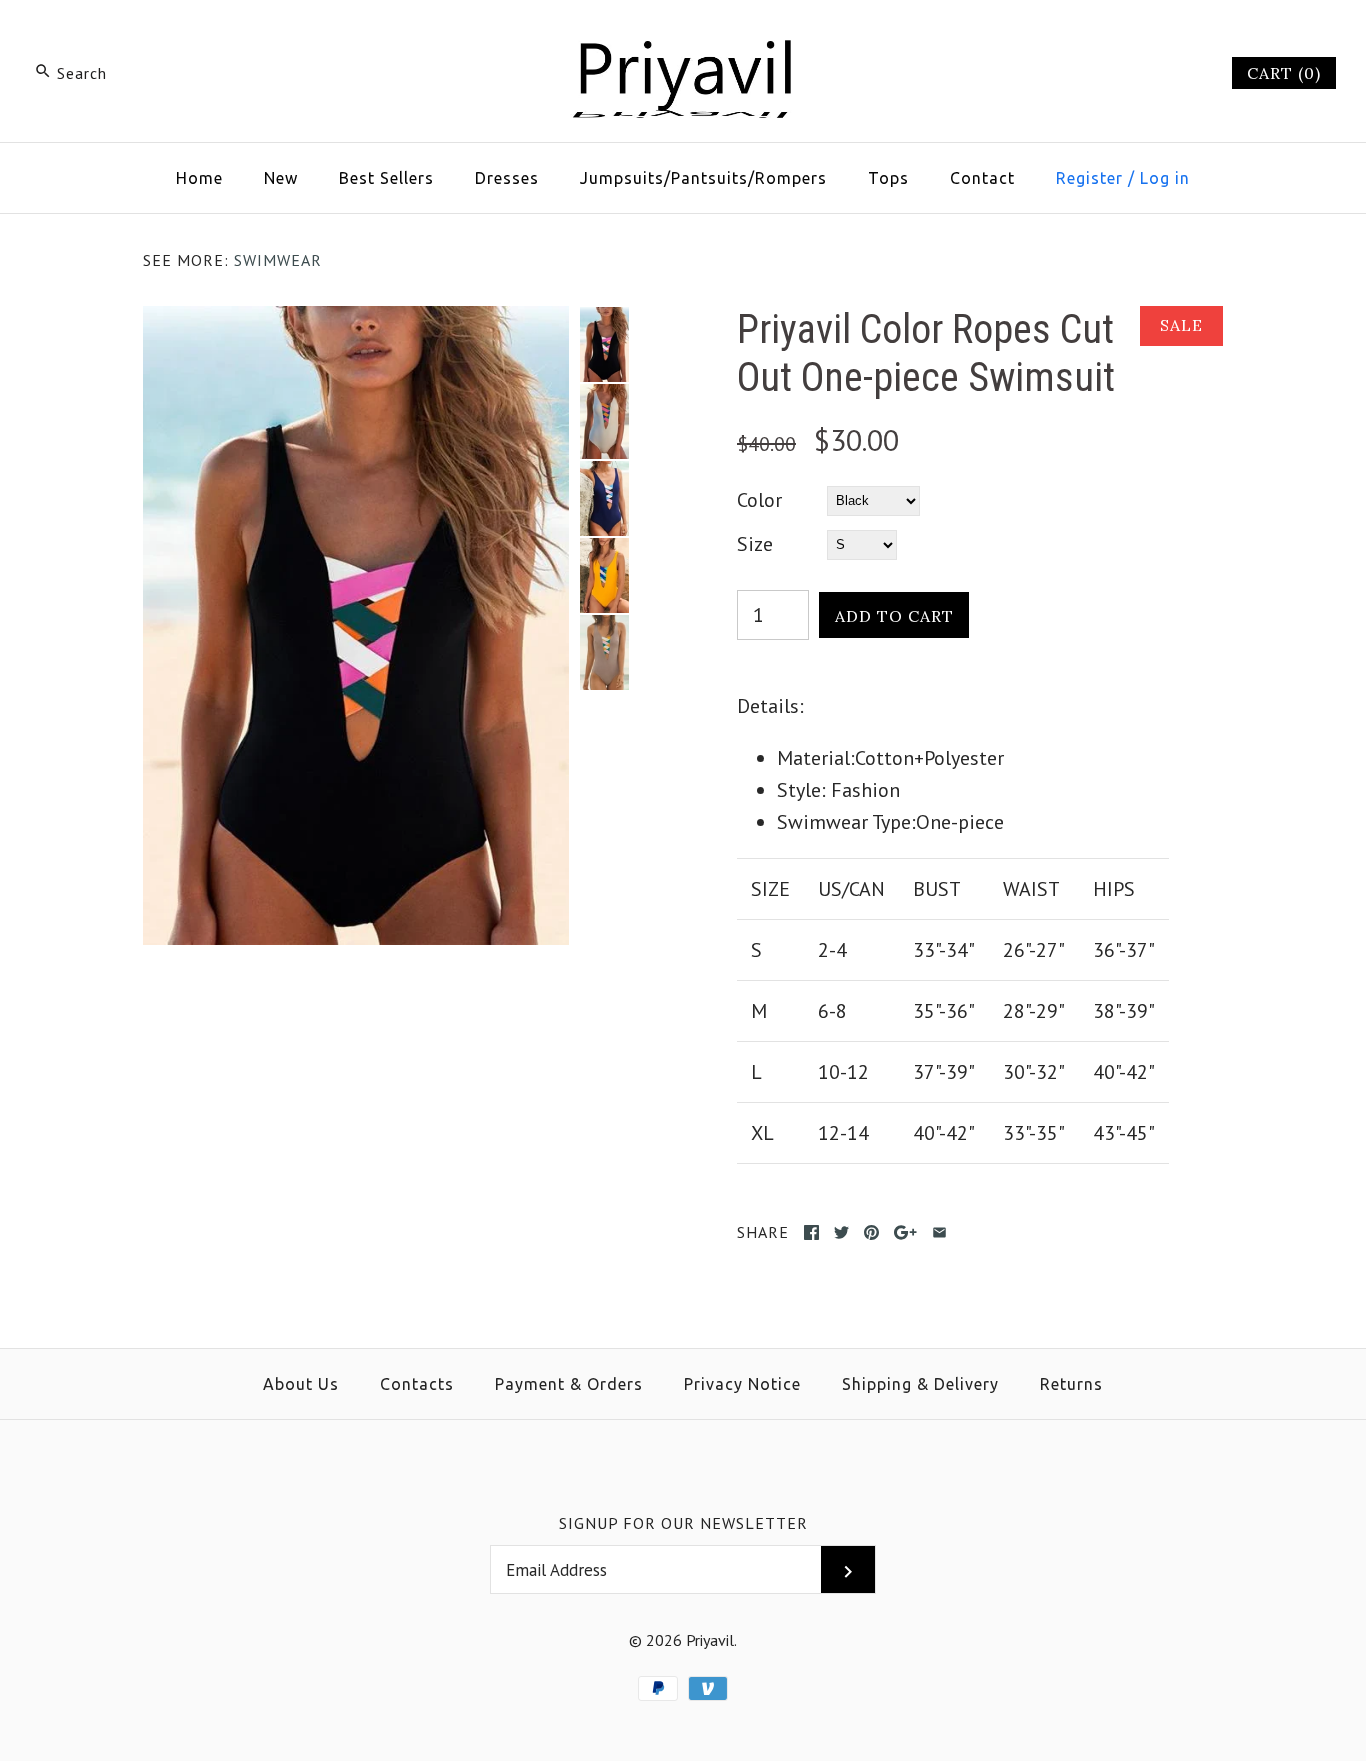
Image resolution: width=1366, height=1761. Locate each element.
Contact (982, 178)
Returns (1071, 1384)
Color (759, 500)
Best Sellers (386, 178)
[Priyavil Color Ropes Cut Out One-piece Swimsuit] (356, 322)
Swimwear (278, 260)
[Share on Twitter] (841, 1232)
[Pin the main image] (871, 1232)
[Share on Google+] (905, 1232)
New (281, 178)
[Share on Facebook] (811, 1232)
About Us (301, 1384)
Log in (1165, 178)
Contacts (417, 1384)
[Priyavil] (683, 36)
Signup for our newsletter (683, 1523)
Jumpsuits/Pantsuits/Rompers (703, 178)
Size (755, 544)
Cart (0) (1284, 73)
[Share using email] (939, 1232)
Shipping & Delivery (920, 1384)
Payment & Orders (569, 1384)
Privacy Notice (742, 1384)
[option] (604, 344)
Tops (888, 178)
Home (199, 178)
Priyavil (710, 1640)
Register (1089, 178)
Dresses (507, 178)
